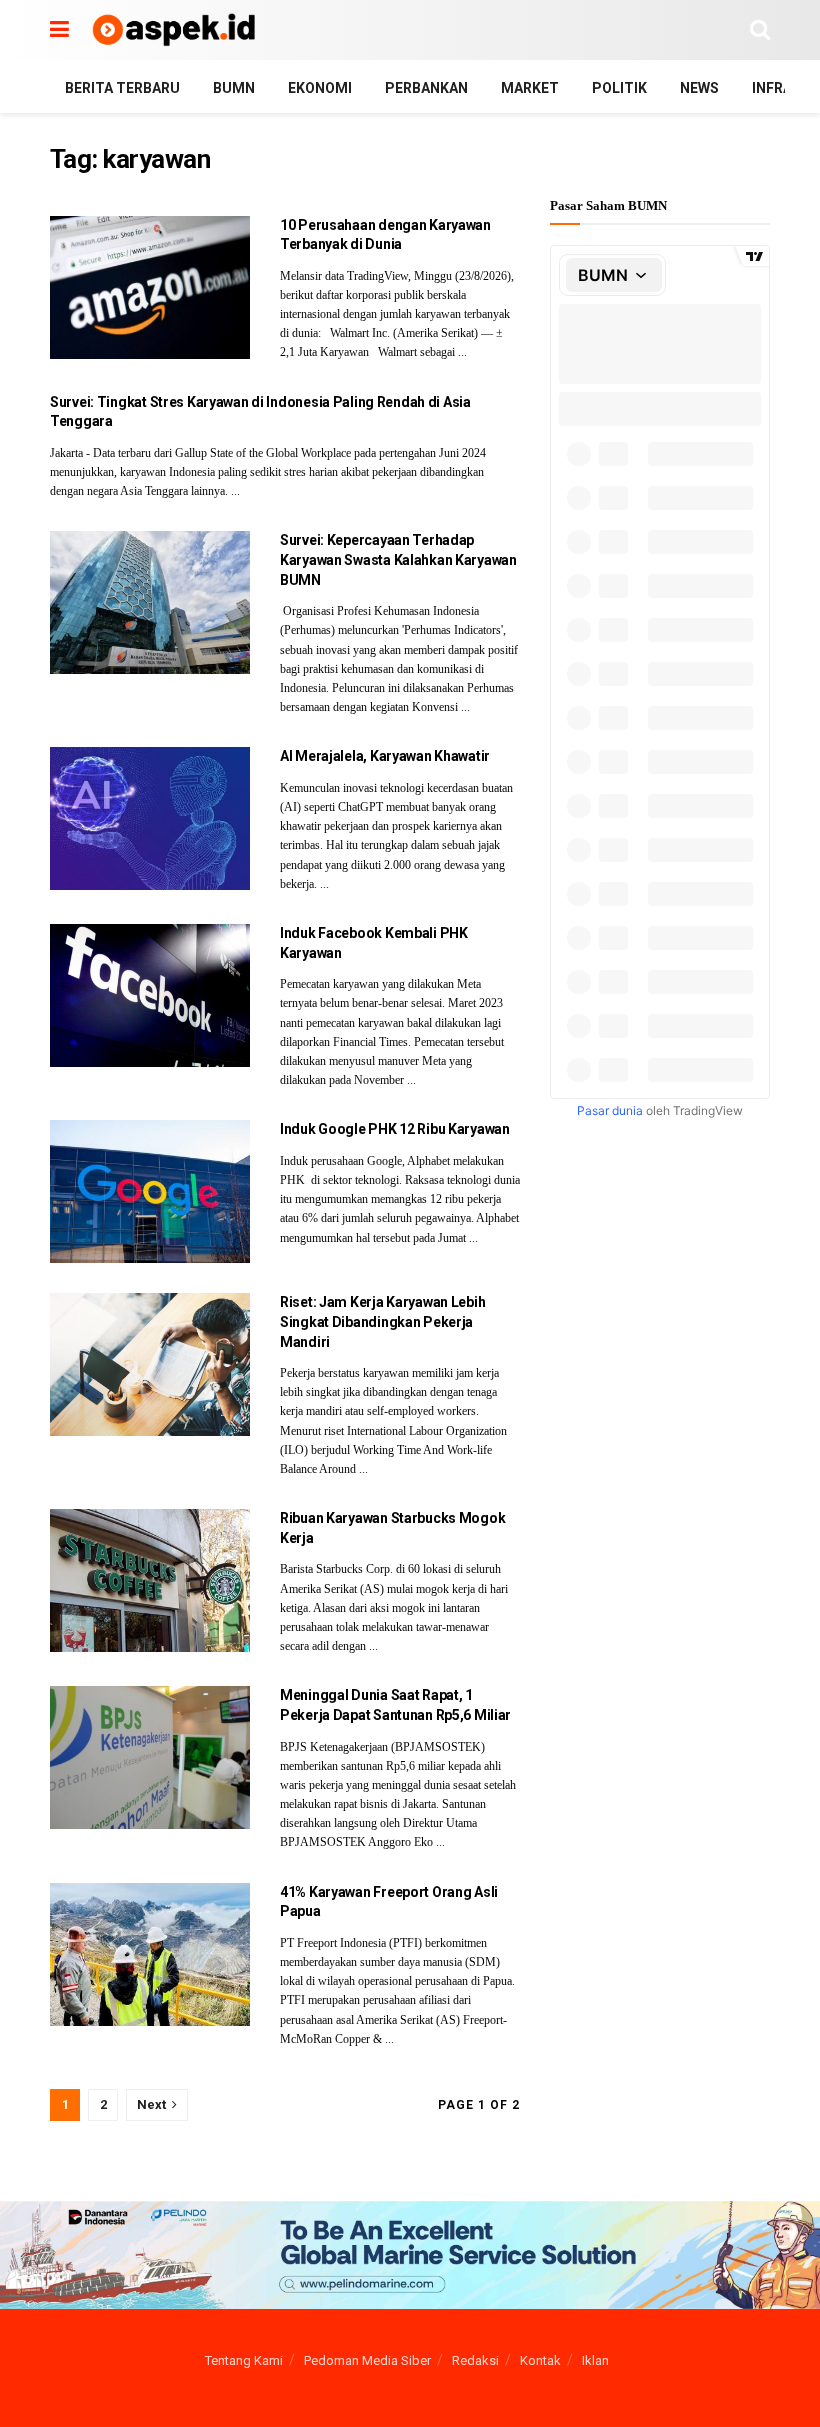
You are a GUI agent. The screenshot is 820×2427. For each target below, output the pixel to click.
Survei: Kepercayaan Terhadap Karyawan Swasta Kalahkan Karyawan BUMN (398, 559)
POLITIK (619, 88)
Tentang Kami (244, 2360)
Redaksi (475, 2360)
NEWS (699, 88)
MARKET (530, 88)
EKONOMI (320, 88)
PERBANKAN (426, 88)
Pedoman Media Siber (367, 2360)
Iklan (595, 2360)
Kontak (540, 2360)
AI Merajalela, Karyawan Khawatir (385, 756)
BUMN (234, 88)
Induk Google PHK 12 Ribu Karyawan (395, 1129)
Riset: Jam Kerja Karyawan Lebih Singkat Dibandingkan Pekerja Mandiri (382, 1321)
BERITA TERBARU (122, 88)
